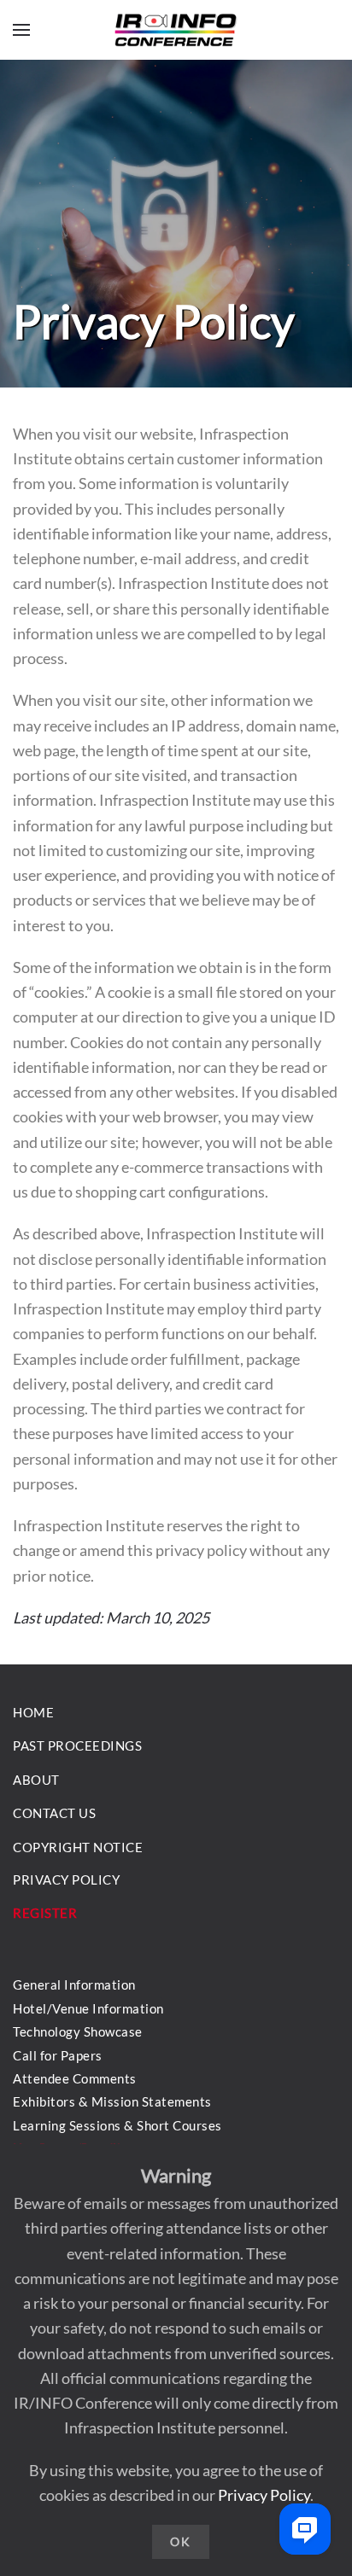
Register (45, 1913)
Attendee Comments (75, 2078)
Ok (181, 2541)
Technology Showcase (78, 2031)
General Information (74, 1984)
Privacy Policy (264, 2495)
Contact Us (54, 1813)
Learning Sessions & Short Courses (117, 2125)
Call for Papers (58, 2055)
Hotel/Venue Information (88, 2008)
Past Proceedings (77, 1746)
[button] (21, 30)
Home (33, 1712)
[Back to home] (176, 30)
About (36, 1780)
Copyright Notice (78, 1847)
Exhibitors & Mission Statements (112, 2101)
